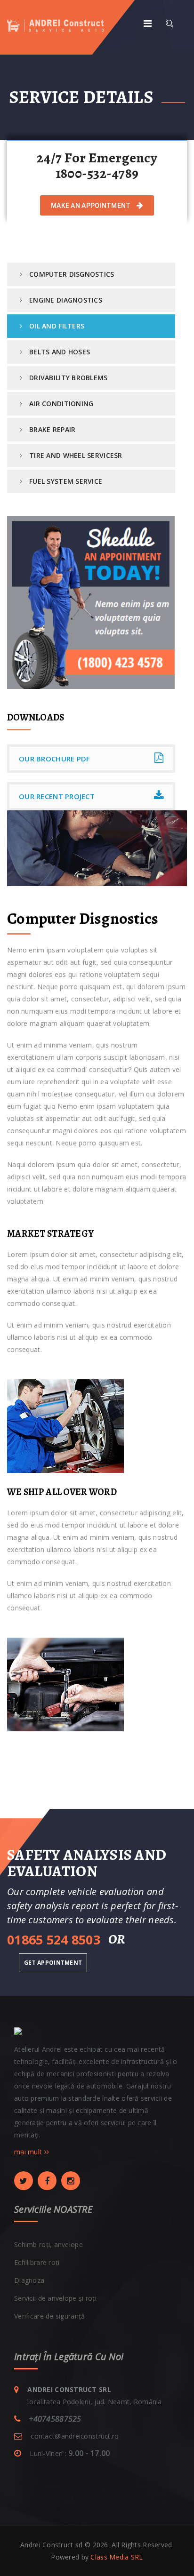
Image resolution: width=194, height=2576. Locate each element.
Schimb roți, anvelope (48, 2244)
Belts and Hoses (60, 352)
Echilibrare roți (37, 2262)
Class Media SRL (117, 2557)
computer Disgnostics (72, 274)
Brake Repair (52, 429)
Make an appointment (92, 206)
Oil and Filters (57, 326)
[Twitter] (24, 2181)
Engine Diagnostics (66, 300)
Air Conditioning (61, 404)
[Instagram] (71, 2181)
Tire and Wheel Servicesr (76, 455)
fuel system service (66, 481)
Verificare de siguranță (49, 2316)
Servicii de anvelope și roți (55, 2298)
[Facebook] (47, 2181)
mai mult (29, 2152)
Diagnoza (29, 2280)
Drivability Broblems (69, 378)
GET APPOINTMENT (53, 1963)
